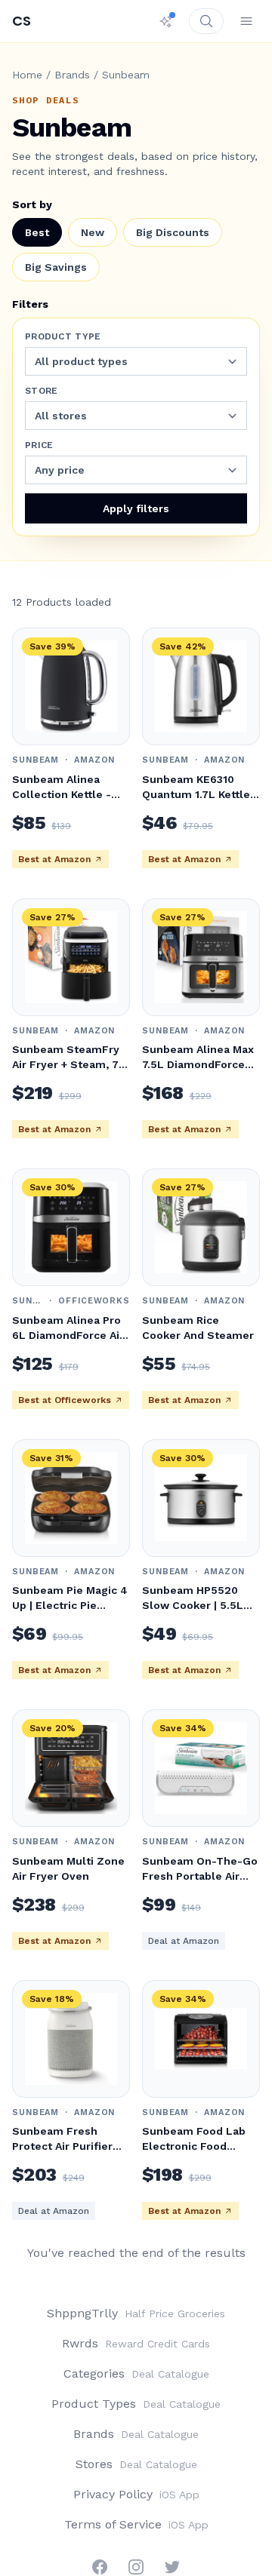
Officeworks (94, 1301)
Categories (136, 2373)
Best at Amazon (54, 859)
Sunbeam (36, 760)
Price (39, 445)
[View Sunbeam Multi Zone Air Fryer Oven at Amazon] (71, 1768)
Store (42, 391)
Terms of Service (136, 2524)
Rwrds (136, 2343)
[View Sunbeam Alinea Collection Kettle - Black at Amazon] (71, 686)
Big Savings (56, 267)
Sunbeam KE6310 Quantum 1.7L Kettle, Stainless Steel (198, 794)
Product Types (136, 2404)
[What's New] (166, 21)
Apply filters (136, 508)
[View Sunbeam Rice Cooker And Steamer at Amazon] (201, 1227)
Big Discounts (173, 232)
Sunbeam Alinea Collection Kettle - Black (62, 794)
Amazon (94, 760)
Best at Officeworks (65, 1400)
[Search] (206, 21)
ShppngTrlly (136, 2313)
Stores (136, 2464)
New (93, 232)
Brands (72, 75)
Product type (63, 336)
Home (27, 75)
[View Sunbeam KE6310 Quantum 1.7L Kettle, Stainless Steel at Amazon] (201, 686)
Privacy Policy (136, 2494)
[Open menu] (246, 21)
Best (37, 232)
